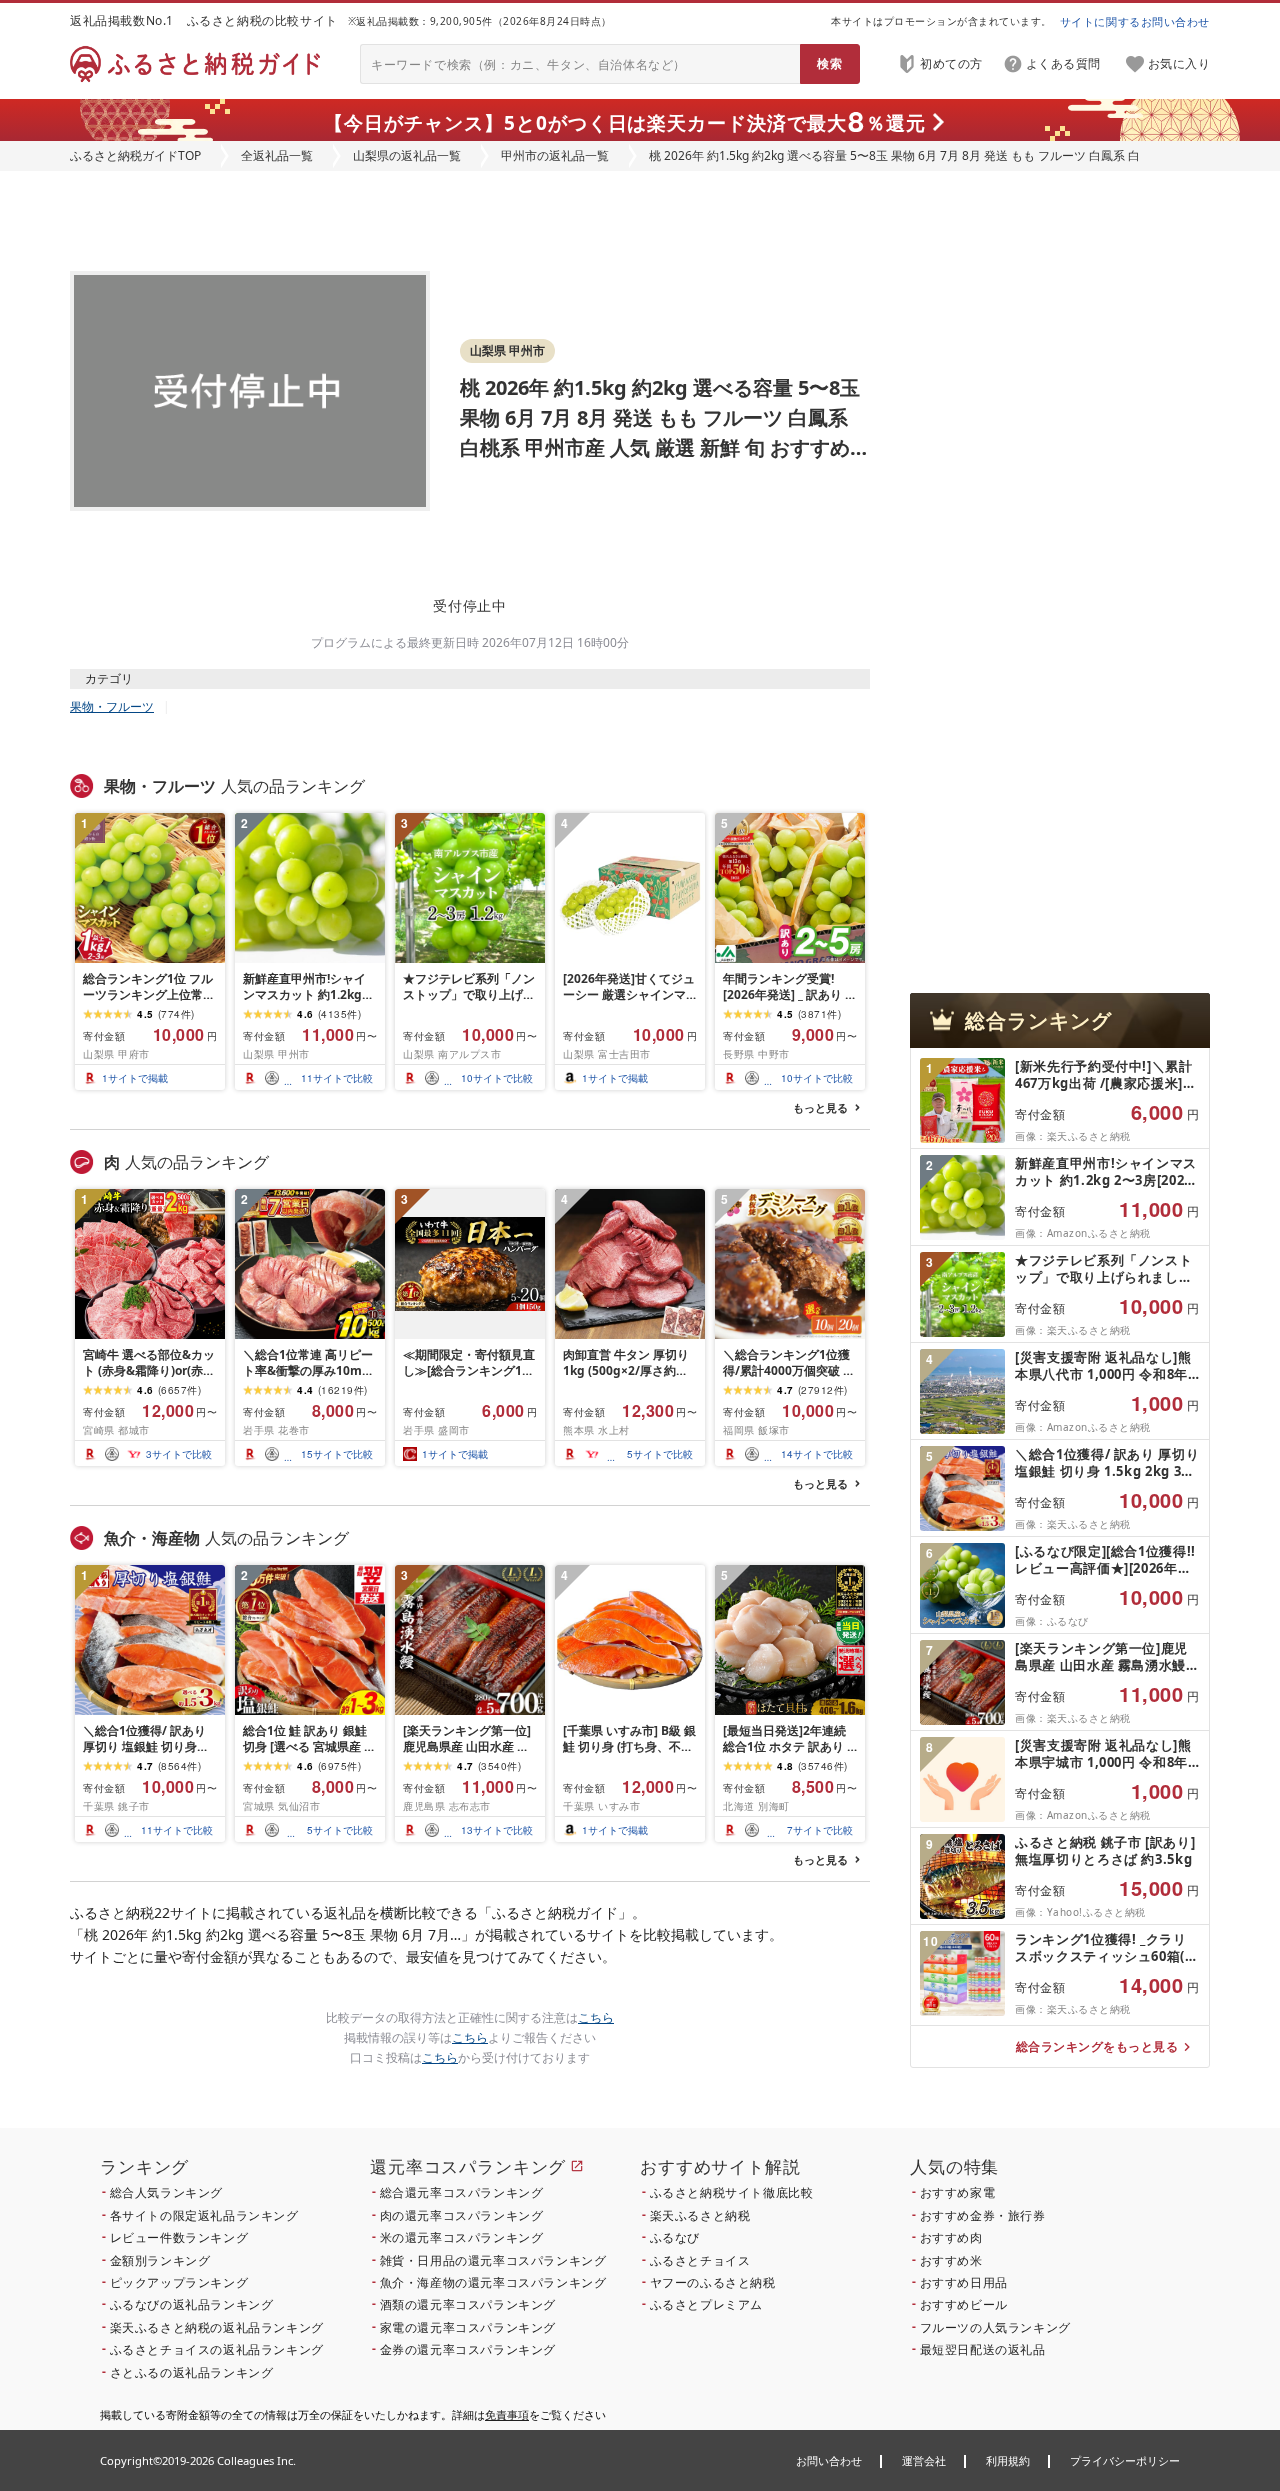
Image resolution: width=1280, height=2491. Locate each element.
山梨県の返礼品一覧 (407, 155)
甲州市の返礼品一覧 (555, 155)
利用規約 (1008, 2460)
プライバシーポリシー (1125, 2460)
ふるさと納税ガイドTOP (135, 155)
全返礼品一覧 (277, 155)
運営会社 (924, 2460)
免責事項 (507, 2414)
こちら (596, 2017)
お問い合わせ (829, 2460)
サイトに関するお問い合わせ (1135, 21)
